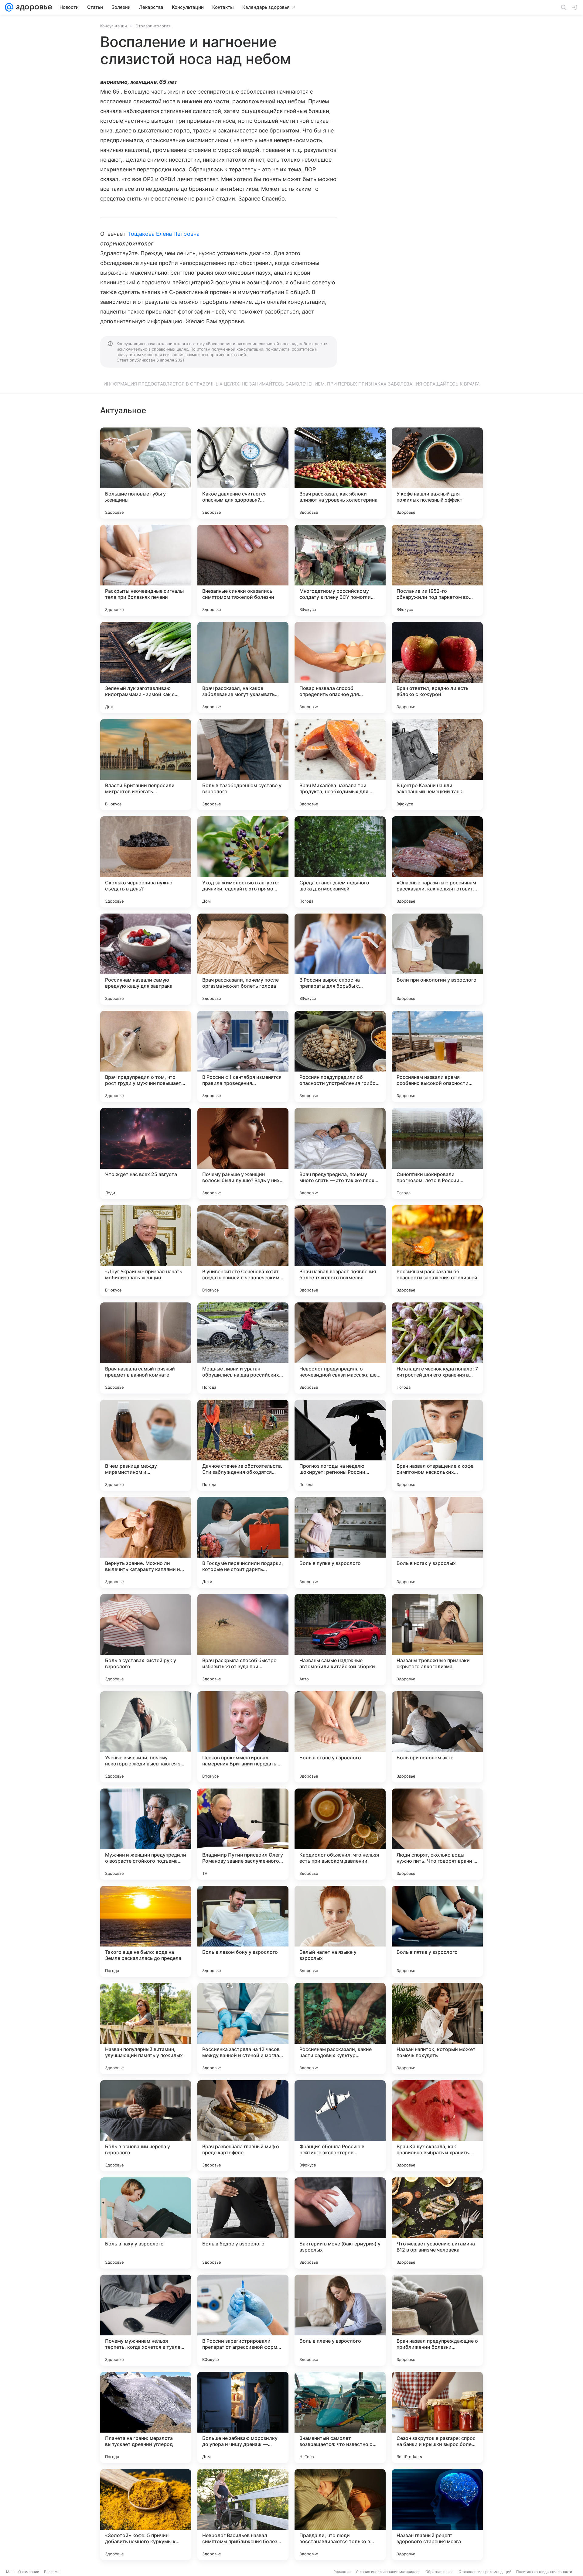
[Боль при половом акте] (437, 1737)
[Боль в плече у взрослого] (340, 2320)
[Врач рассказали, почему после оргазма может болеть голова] (243, 959)
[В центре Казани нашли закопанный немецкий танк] (437, 765)
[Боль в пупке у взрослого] (340, 1542)
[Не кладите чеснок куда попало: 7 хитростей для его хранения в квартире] (437, 1348)
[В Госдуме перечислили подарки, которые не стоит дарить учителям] (243, 1542)
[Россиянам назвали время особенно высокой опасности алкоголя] (437, 1056)
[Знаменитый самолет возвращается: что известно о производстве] (340, 2417)
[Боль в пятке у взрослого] (437, 1931)
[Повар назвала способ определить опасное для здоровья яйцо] (340, 667)
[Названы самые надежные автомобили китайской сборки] (340, 1640)
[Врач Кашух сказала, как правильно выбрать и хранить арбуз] (437, 2126)
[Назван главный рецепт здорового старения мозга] (437, 2515)
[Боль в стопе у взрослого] (340, 1737)
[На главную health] (33, 7)
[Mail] (9, 7)
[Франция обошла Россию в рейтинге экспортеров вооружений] (340, 2126)
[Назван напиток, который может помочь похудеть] (437, 2029)
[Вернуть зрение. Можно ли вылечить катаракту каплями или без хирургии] (146, 1542)
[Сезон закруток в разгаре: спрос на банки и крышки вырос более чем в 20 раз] (437, 2417)
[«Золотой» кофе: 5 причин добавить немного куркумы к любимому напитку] (146, 2515)
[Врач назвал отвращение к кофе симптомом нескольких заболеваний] (437, 1445)
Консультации (114, 26)
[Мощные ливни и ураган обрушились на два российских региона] (243, 1348)
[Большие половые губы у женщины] (146, 473)
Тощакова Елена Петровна (164, 234)
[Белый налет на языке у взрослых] (340, 1931)
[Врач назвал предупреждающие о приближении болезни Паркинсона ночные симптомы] (437, 2320)
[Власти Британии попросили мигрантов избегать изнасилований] (146, 765)
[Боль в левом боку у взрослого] (243, 1931)
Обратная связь (440, 2572)
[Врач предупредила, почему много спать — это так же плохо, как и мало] (340, 1154)
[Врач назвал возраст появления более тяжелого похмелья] (340, 1251)
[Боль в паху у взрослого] (146, 2223)
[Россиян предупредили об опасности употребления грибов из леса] (340, 1056)
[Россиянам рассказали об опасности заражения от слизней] (437, 1251)
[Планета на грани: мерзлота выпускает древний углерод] (146, 2417)
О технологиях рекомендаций (485, 2572)
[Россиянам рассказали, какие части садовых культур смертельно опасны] (340, 2029)
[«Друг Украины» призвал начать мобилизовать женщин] (146, 1251)
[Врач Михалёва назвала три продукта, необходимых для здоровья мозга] (340, 765)
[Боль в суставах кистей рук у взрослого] (146, 1640)
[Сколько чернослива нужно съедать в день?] (146, 862)
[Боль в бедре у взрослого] (243, 2223)
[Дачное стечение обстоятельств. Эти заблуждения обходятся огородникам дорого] (243, 1445)
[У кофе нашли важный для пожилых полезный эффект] (437, 473)
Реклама (52, 2572)
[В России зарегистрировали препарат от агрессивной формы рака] (243, 2320)
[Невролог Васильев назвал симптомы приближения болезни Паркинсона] (243, 2515)
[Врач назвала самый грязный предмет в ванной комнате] (146, 1348)
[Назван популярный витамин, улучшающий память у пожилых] (146, 2029)
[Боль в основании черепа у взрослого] (146, 2126)
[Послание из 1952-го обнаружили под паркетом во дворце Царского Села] (437, 570)
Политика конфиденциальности (544, 2572)
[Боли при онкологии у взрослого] (437, 959)
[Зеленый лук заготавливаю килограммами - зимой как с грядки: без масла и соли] (146, 667)
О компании (29, 2572)
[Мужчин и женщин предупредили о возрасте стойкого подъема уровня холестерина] (146, 1834)
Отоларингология (153, 26)
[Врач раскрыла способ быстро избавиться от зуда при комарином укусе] (243, 1640)
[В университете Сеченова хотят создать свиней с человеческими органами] (243, 1251)
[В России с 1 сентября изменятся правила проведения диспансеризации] (243, 1056)
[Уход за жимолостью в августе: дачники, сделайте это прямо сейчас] (243, 862)
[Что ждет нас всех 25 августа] (146, 1154)
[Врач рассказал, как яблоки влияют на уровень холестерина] (340, 473)
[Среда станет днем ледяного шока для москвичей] (340, 862)
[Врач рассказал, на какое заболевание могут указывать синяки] (243, 667)
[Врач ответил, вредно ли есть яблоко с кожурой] (437, 667)
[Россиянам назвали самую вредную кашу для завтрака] (146, 959)
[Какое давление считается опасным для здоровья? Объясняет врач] (243, 473)
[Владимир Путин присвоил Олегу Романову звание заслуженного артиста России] (243, 1834)
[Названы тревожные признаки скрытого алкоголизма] (437, 1640)
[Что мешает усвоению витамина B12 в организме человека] (437, 2223)
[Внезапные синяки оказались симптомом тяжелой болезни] (243, 570)
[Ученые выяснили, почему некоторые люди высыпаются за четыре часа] (146, 1737)
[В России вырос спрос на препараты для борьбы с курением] (340, 959)
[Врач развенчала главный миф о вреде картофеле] (243, 2126)
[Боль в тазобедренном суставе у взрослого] (243, 765)
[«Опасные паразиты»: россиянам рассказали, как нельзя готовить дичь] (437, 862)
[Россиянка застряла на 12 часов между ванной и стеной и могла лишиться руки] (243, 2029)
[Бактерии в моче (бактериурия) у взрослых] (340, 2223)
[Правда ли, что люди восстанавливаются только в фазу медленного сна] (340, 2515)
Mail (10, 2572)
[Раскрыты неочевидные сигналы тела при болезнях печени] (146, 570)
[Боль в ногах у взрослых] (437, 1542)
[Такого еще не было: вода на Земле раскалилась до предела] (146, 1931)
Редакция (342, 2572)
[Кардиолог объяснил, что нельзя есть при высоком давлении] (340, 1834)
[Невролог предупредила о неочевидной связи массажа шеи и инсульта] (340, 1348)
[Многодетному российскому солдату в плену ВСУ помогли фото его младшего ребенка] (340, 570)
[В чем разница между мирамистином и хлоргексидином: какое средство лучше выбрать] (146, 1445)
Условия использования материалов (388, 2572)
